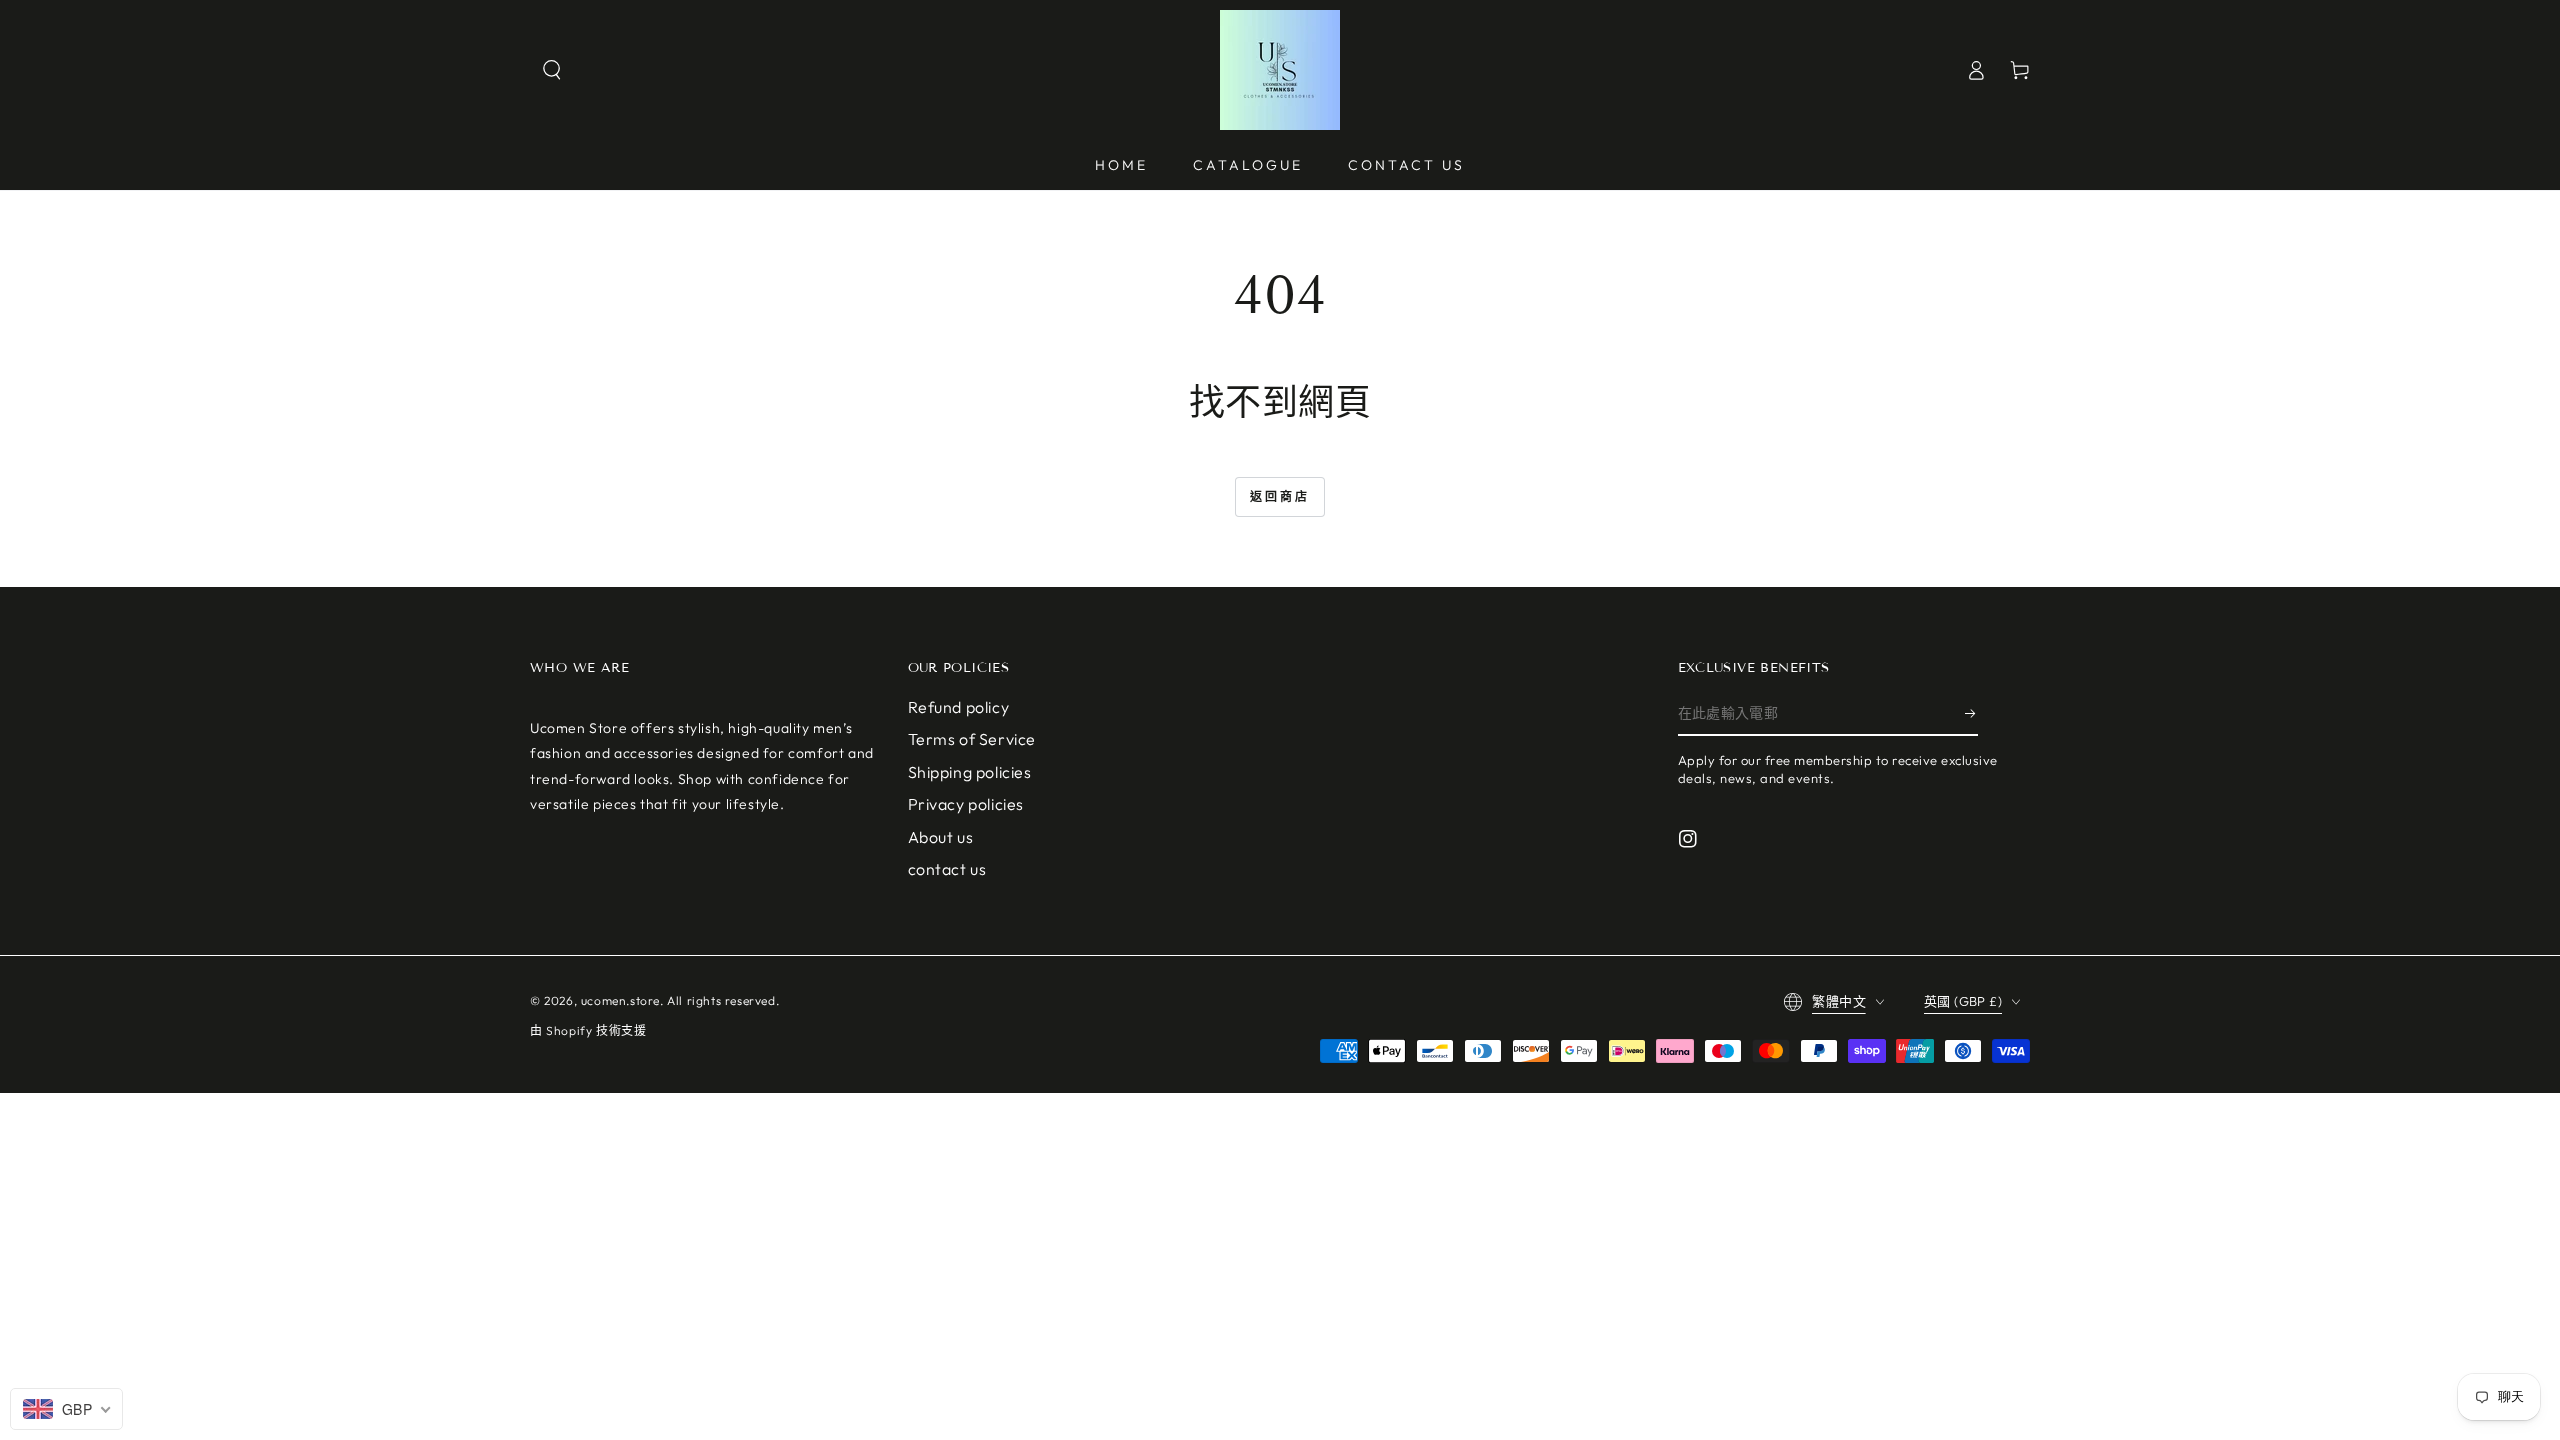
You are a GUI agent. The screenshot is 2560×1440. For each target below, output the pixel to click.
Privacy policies (966, 804)
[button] (552, 70)
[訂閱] (1971, 713)
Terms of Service (972, 739)
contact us (947, 869)
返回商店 (1280, 496)
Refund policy (959, 707)
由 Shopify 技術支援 (588, 1030)
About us (941, 837)
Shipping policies (970, 772)
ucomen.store (620, 1000)
